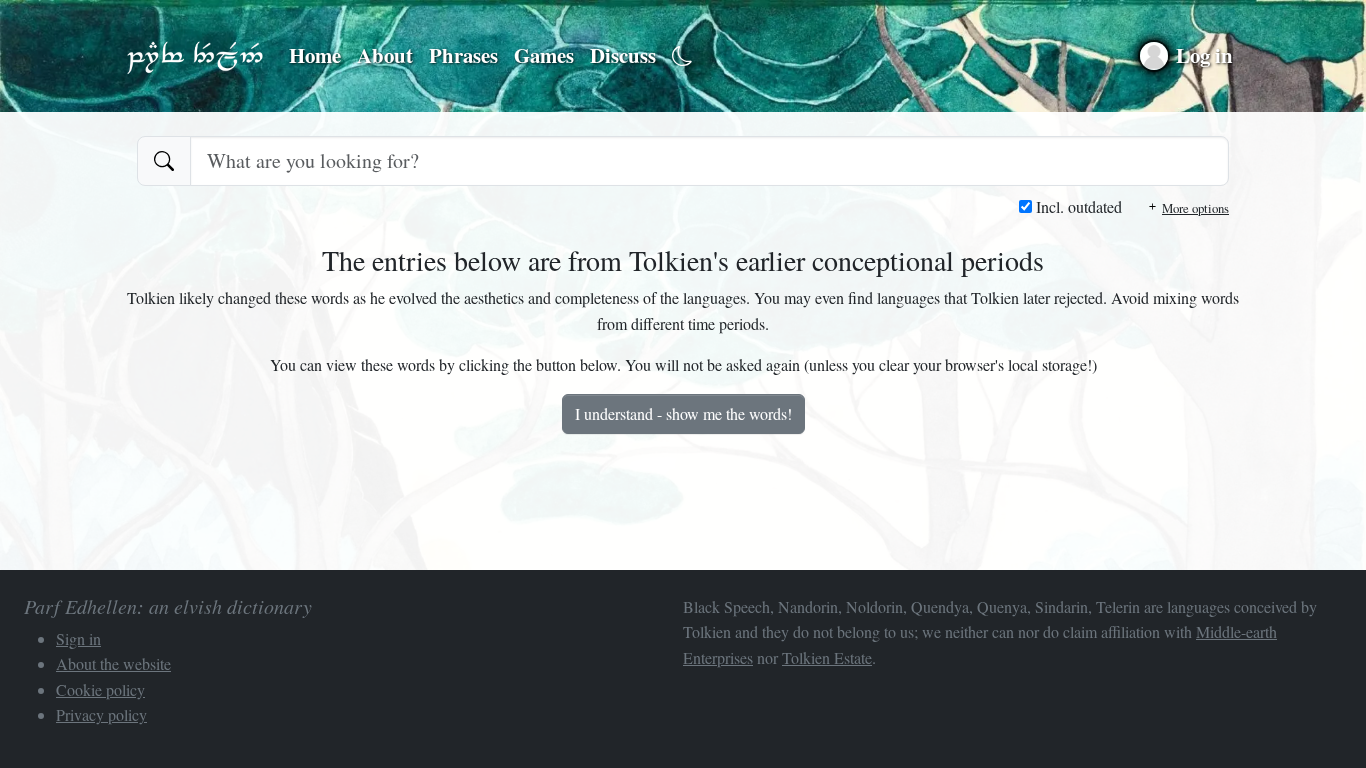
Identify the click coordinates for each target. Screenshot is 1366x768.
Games (544, 55)
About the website (113, 663)
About (385, 55)
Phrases (463, 55)
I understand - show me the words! (683, 413)
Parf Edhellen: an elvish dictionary (195, 56)
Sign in (78, 638)
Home (315, 55)
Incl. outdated (1077, 206)
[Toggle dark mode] (682, 56)
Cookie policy (100, 689)
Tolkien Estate (827, 657)
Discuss (623, 55)
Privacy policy (101, 714)
